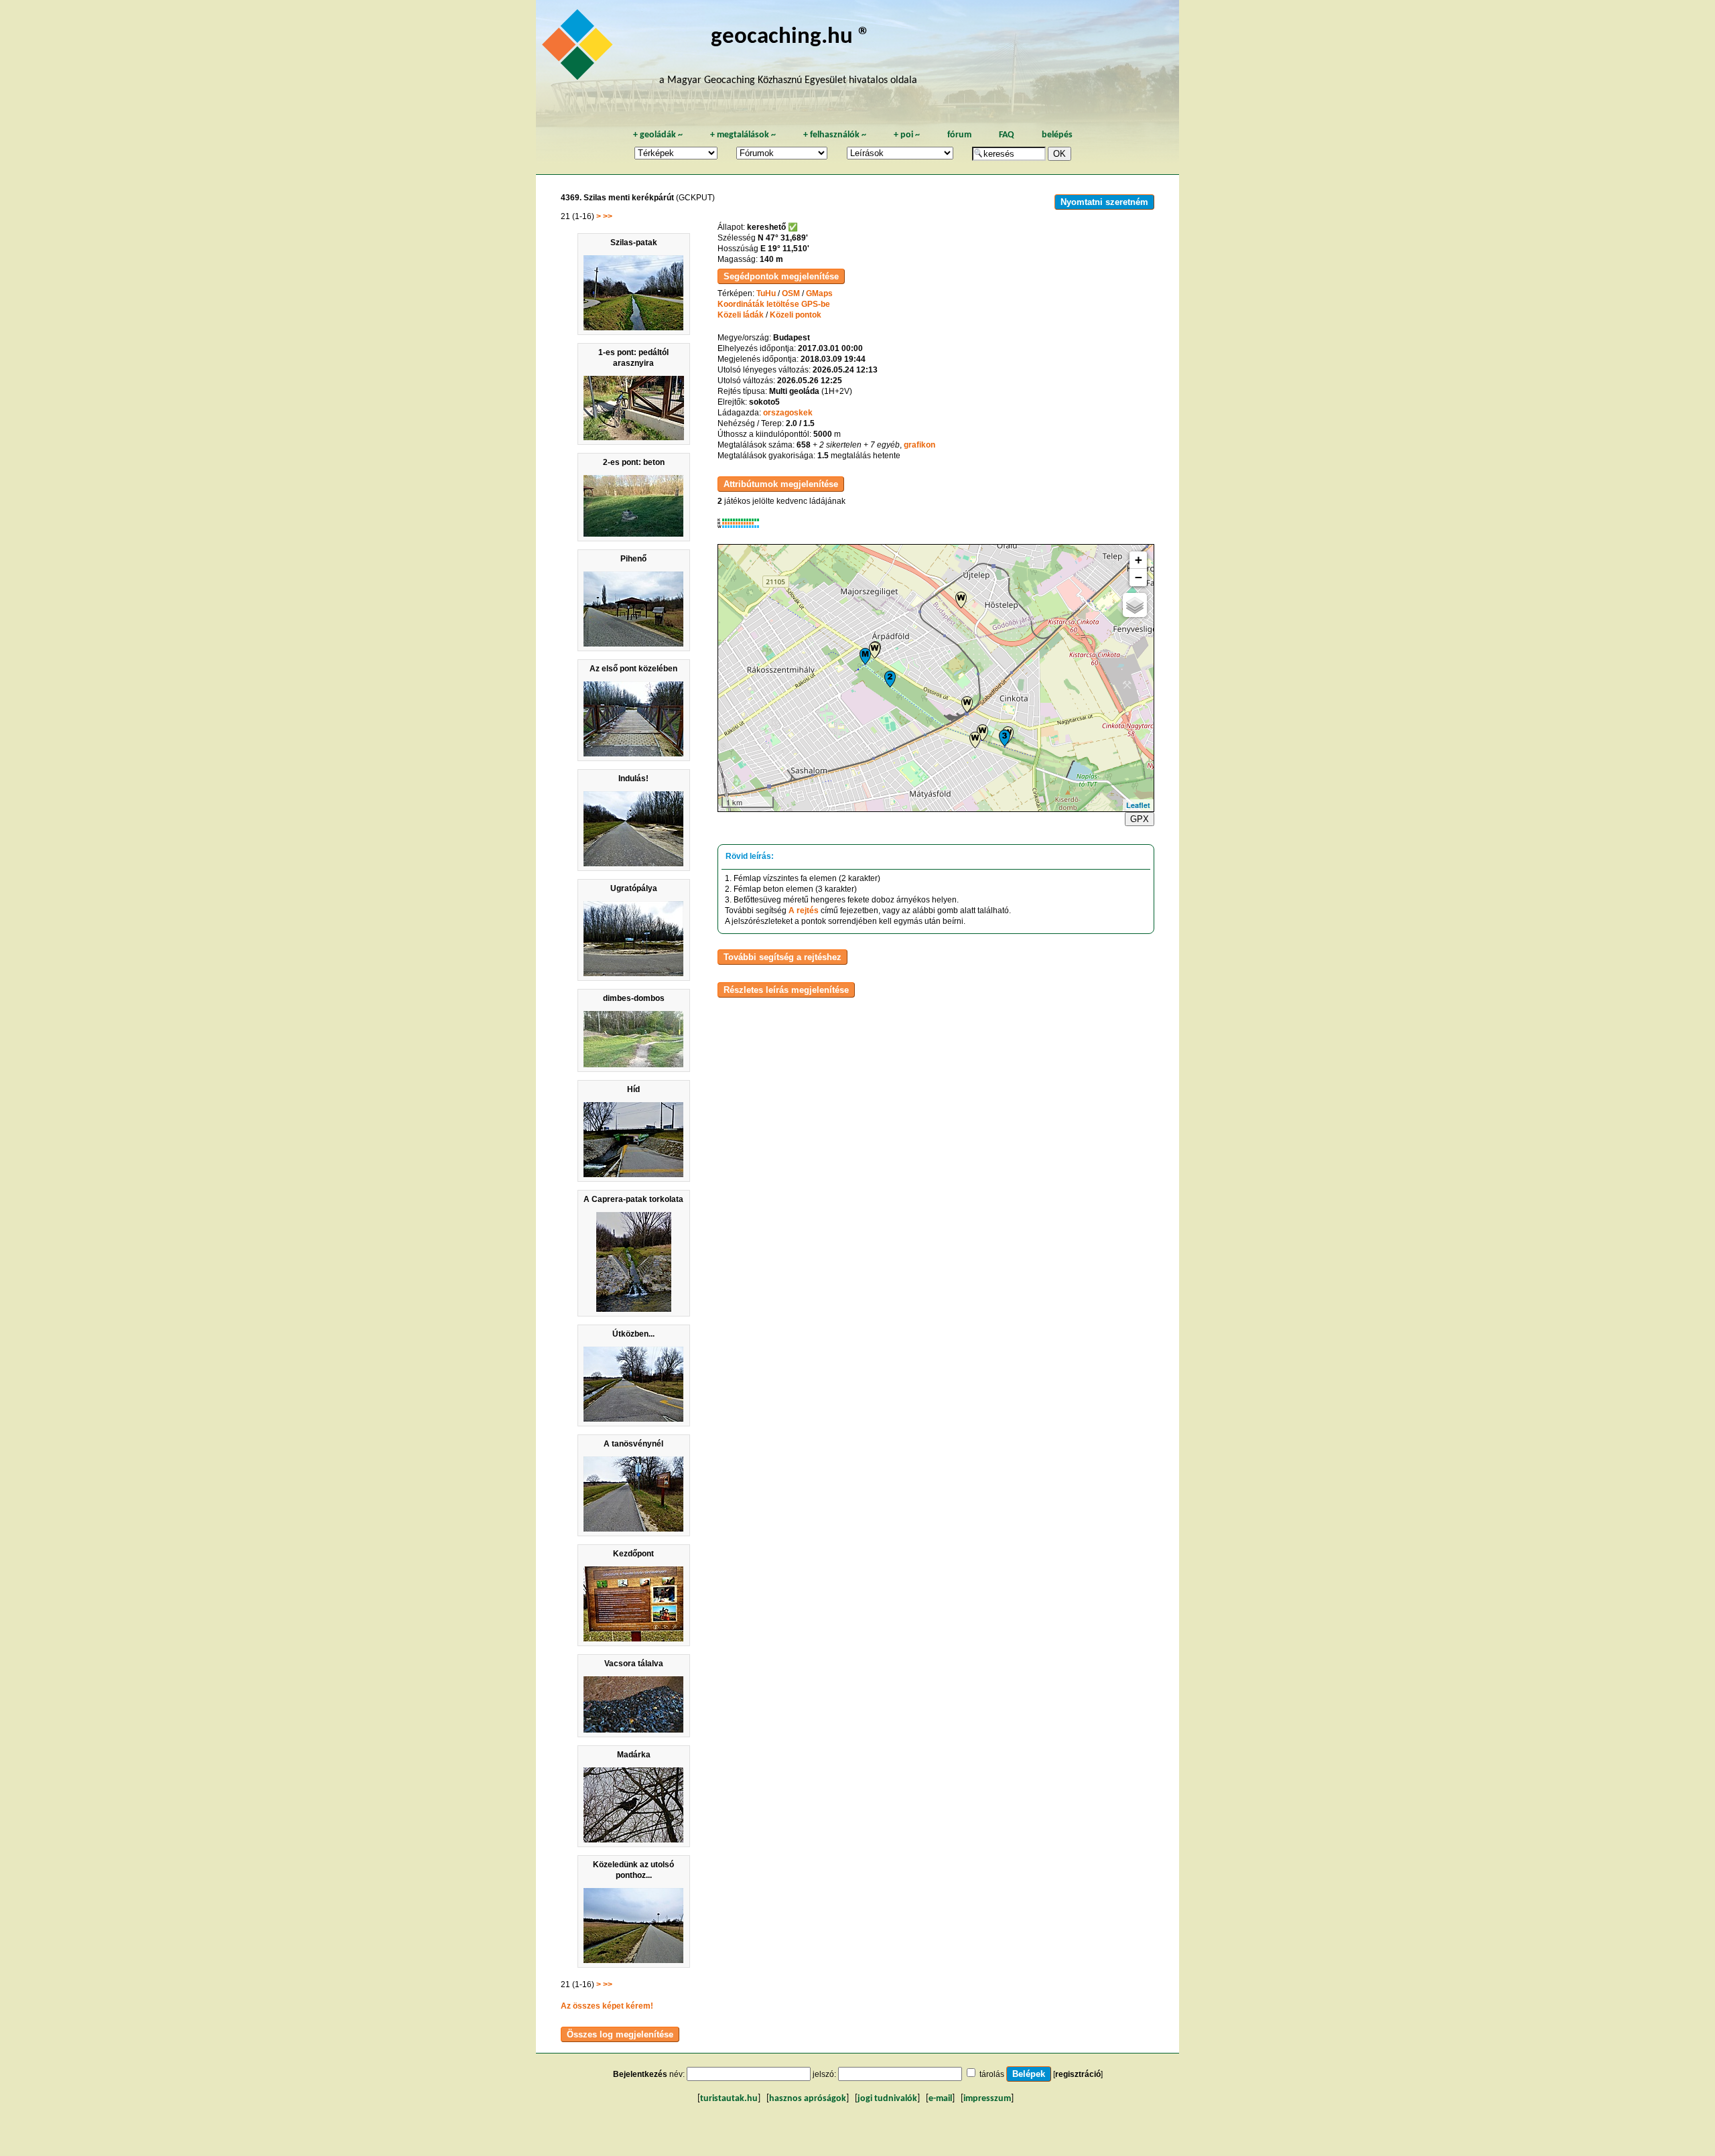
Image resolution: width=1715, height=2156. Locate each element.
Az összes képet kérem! (607, 2006)
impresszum (987, 2099)
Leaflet (1138, 805)
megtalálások (743, 135)
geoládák (658, 135)
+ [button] (1139, 560)
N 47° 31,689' (783, 238)
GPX (1140, 819)
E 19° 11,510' (785, 249)
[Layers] (1135, 605)
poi (907, 135)
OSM (791, 293)
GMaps (819, 293)
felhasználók (835, 135)
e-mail (940, 2099)
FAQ (1007, 135)
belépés (1057, 135)
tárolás (992, 2074)
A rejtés (804, 911)
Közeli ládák (741, 315)
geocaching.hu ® (791, 37)
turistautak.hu (729, 2099)
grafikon (919, 445)
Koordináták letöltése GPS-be (774, 304)
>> (608, 216)
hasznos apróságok (808, 2099)
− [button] (1139, 577)
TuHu (766, 293)
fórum (959, 135)
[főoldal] (579, 48)
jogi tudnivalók (887, 2099)
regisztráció (1078, 2074)
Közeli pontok (796, 315)
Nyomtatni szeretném (1104, 202)
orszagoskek (788, 413)
